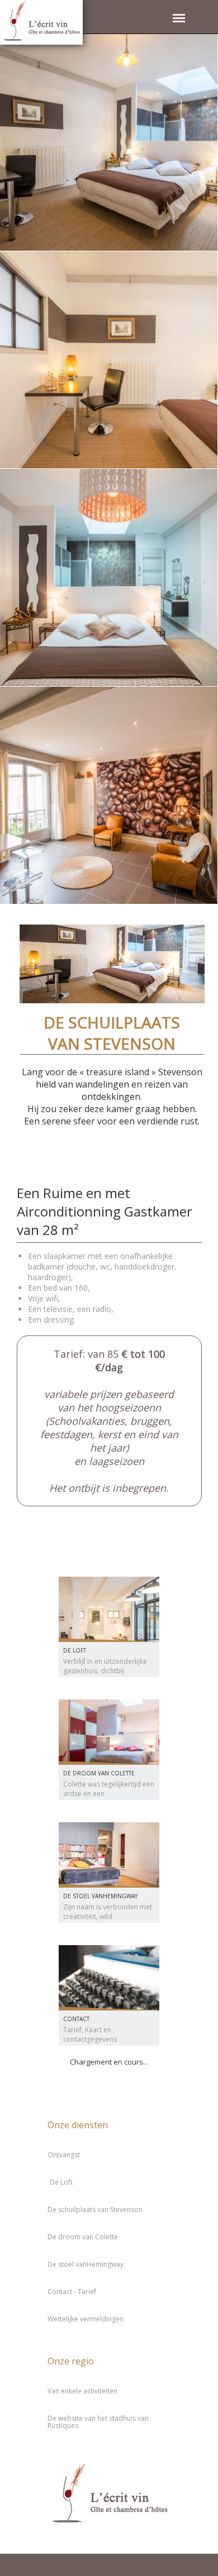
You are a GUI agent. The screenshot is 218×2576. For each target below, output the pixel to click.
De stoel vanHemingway (100, 1896)
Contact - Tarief (72, 2292)
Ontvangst (64, 2155)
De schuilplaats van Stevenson (95, 2209)
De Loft (61, 2182)
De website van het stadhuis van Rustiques (98, 2422)
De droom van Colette (99, 1773)
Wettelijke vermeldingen (86, 2319)
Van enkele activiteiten (82, 2391)
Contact (76, 2019)
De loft (75, 1650)
